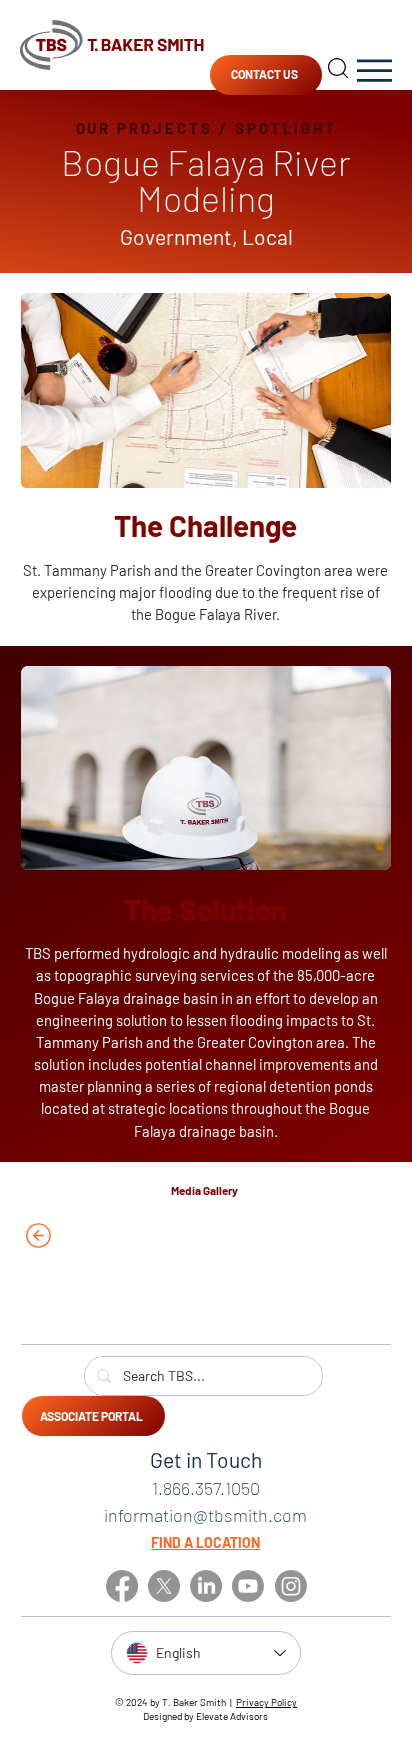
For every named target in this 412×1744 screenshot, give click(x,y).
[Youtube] (248, 1586)
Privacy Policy (266, 1702)
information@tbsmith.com (205, 1515)
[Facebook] (122, 1586)
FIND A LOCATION (205, 1542)
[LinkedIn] (206, 1586)
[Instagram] (291, 1586)
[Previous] (97, 1236)
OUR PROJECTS (145, 128)
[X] (164, 1586)
